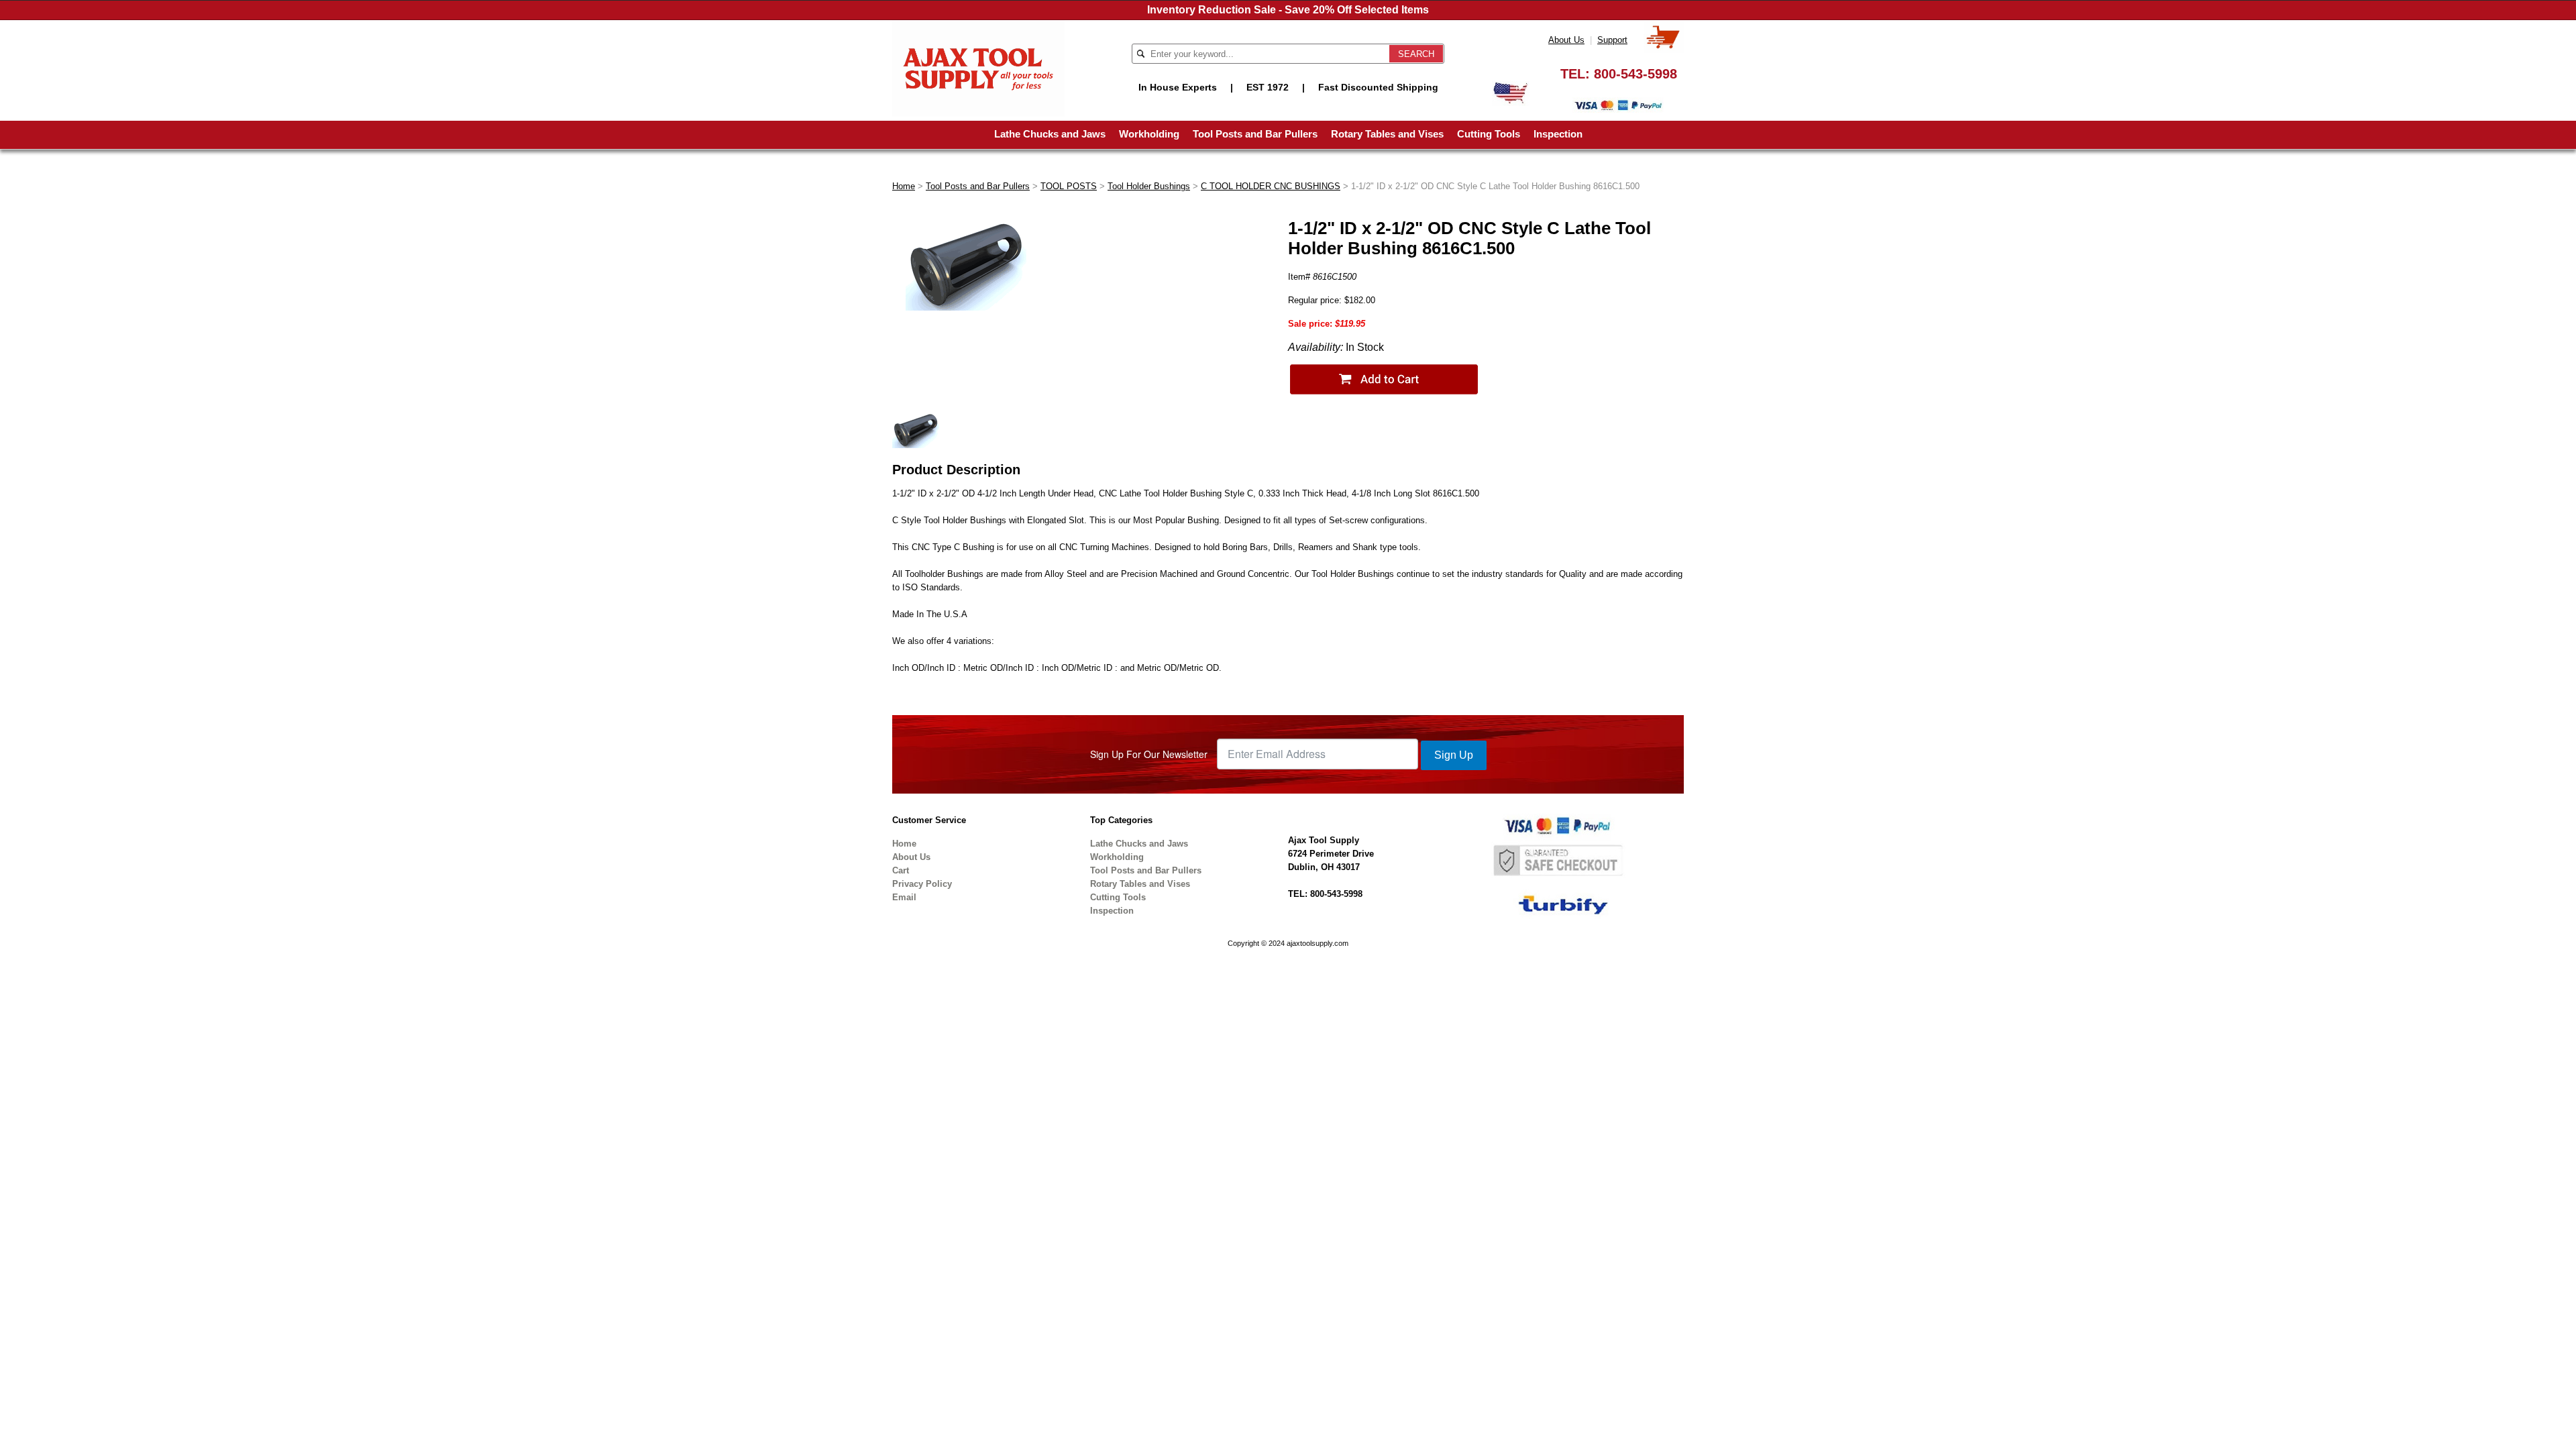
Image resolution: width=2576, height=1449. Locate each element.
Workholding (1149, 134)
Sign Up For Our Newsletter (1149, 754)
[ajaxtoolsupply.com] (978, 67)
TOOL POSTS (1069, 186)
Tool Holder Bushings (1149, 186)
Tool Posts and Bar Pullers (1255, 134)
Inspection (1558, 134)
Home (904, 186)
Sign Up (1454, 755)
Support (1612, 40)
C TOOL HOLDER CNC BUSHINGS (1271, 186)
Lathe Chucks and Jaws (1050, 134)
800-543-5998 (1635, 74)
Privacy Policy (922, 884)
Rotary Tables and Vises (1387, 134)
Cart (901, 870)
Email (904, 897)
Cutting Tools (1489, 134)
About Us (1566, 40)
